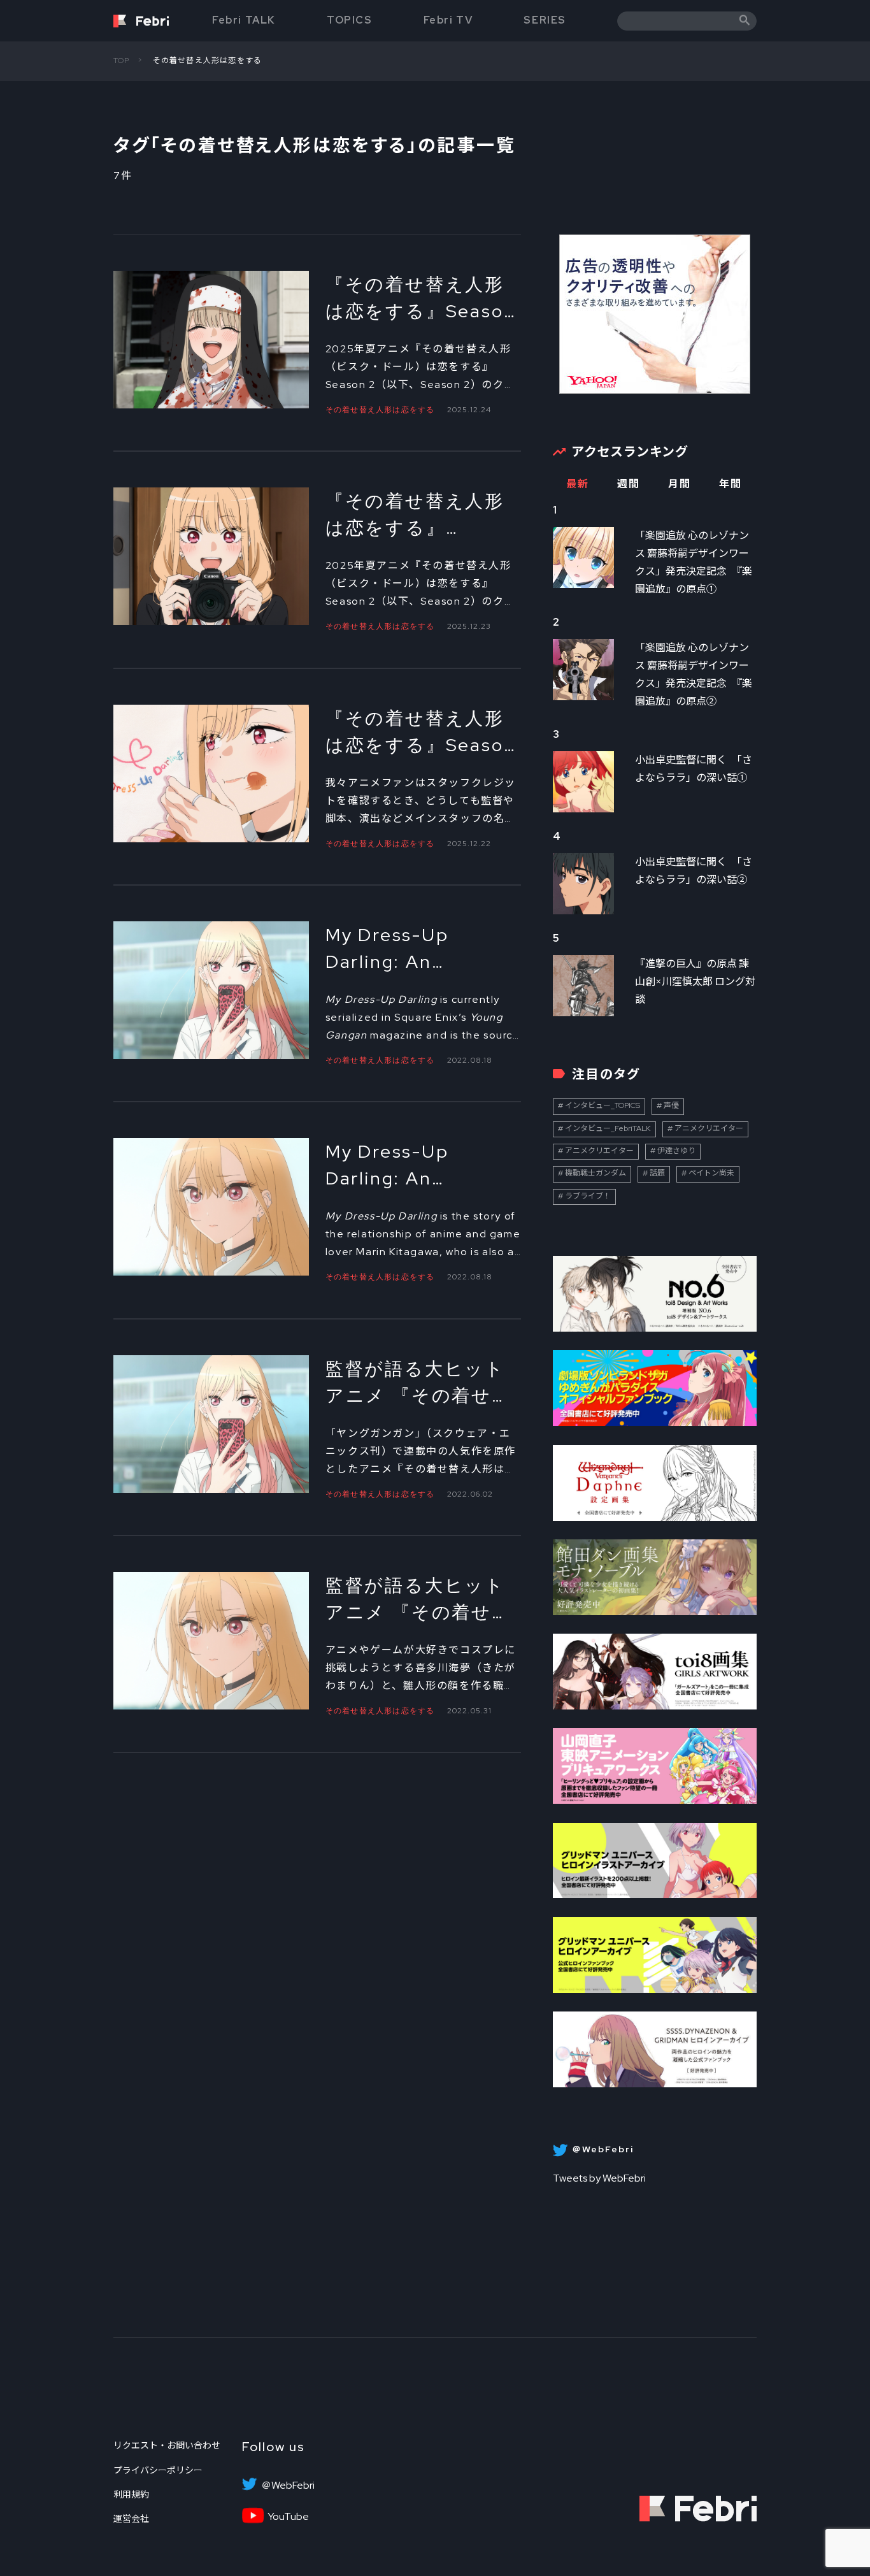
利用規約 (131, 2494)
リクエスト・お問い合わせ (167, 2445)
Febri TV (448, 20)
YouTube (288, 2517)
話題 (657, 1173)
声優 (671, 1105)
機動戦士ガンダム (595, 1173)
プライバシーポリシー (158, 2470)
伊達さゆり (676, 1151)
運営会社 (131, 2519)
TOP (122, 61)
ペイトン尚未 (711, 1173)
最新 (577, 484)
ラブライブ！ (588, 1196)
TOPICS (350, 20)
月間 (679, 484)
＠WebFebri (288, 2486)
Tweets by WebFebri (599, 2178)
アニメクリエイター (709, 1128)
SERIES (545, 20)
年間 (730, 484)
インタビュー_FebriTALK (608, 1128)
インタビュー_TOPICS (603, 1105)
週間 (628, 484)
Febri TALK (244, 20)
